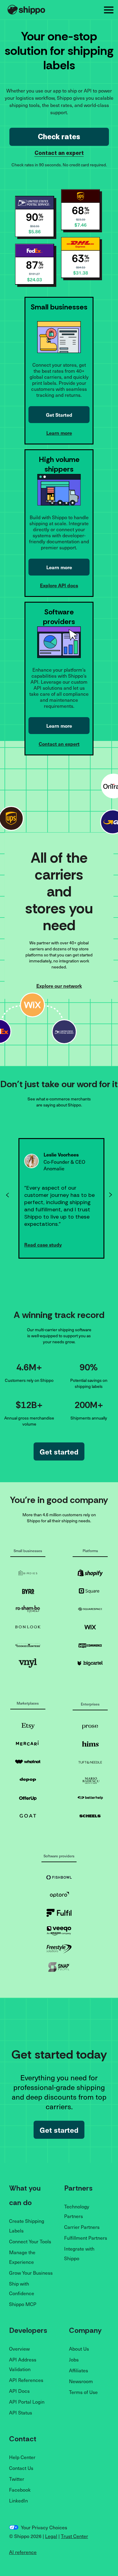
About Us (79, 2349)
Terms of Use (83, 2392)
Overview (19, 2349)
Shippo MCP (23, 2304)
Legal (51, 2536)
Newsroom (81, 2381)
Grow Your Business (31, 2273)
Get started (59, 1451)
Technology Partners (77, 2211)
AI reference (23, 2552)
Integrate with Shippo (79, 2253)
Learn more (59, 433)
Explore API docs (59, 585)
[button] (109, 10)
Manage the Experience (22, 2257)
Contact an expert (59, 154)
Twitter (17, 2479)
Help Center (22, 2457)
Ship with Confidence (22, 2288)
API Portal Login (27, 2402)
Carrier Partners (82, 2227)
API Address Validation (23, 2364)
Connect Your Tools (30, 2241)
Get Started (59, 415)
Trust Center (74, 2536)
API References (26, 2380)
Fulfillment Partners (86, 2238)
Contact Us (21, 2468)
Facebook (20, 2490)
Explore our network (59, 986)
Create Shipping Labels (27, 2226)
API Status (21, 2412)
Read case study (43, 1244)
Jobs (74, 2359)
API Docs (19, 2391)
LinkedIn (18, 2500)
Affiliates (79, 2370)
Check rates (59, 137)
